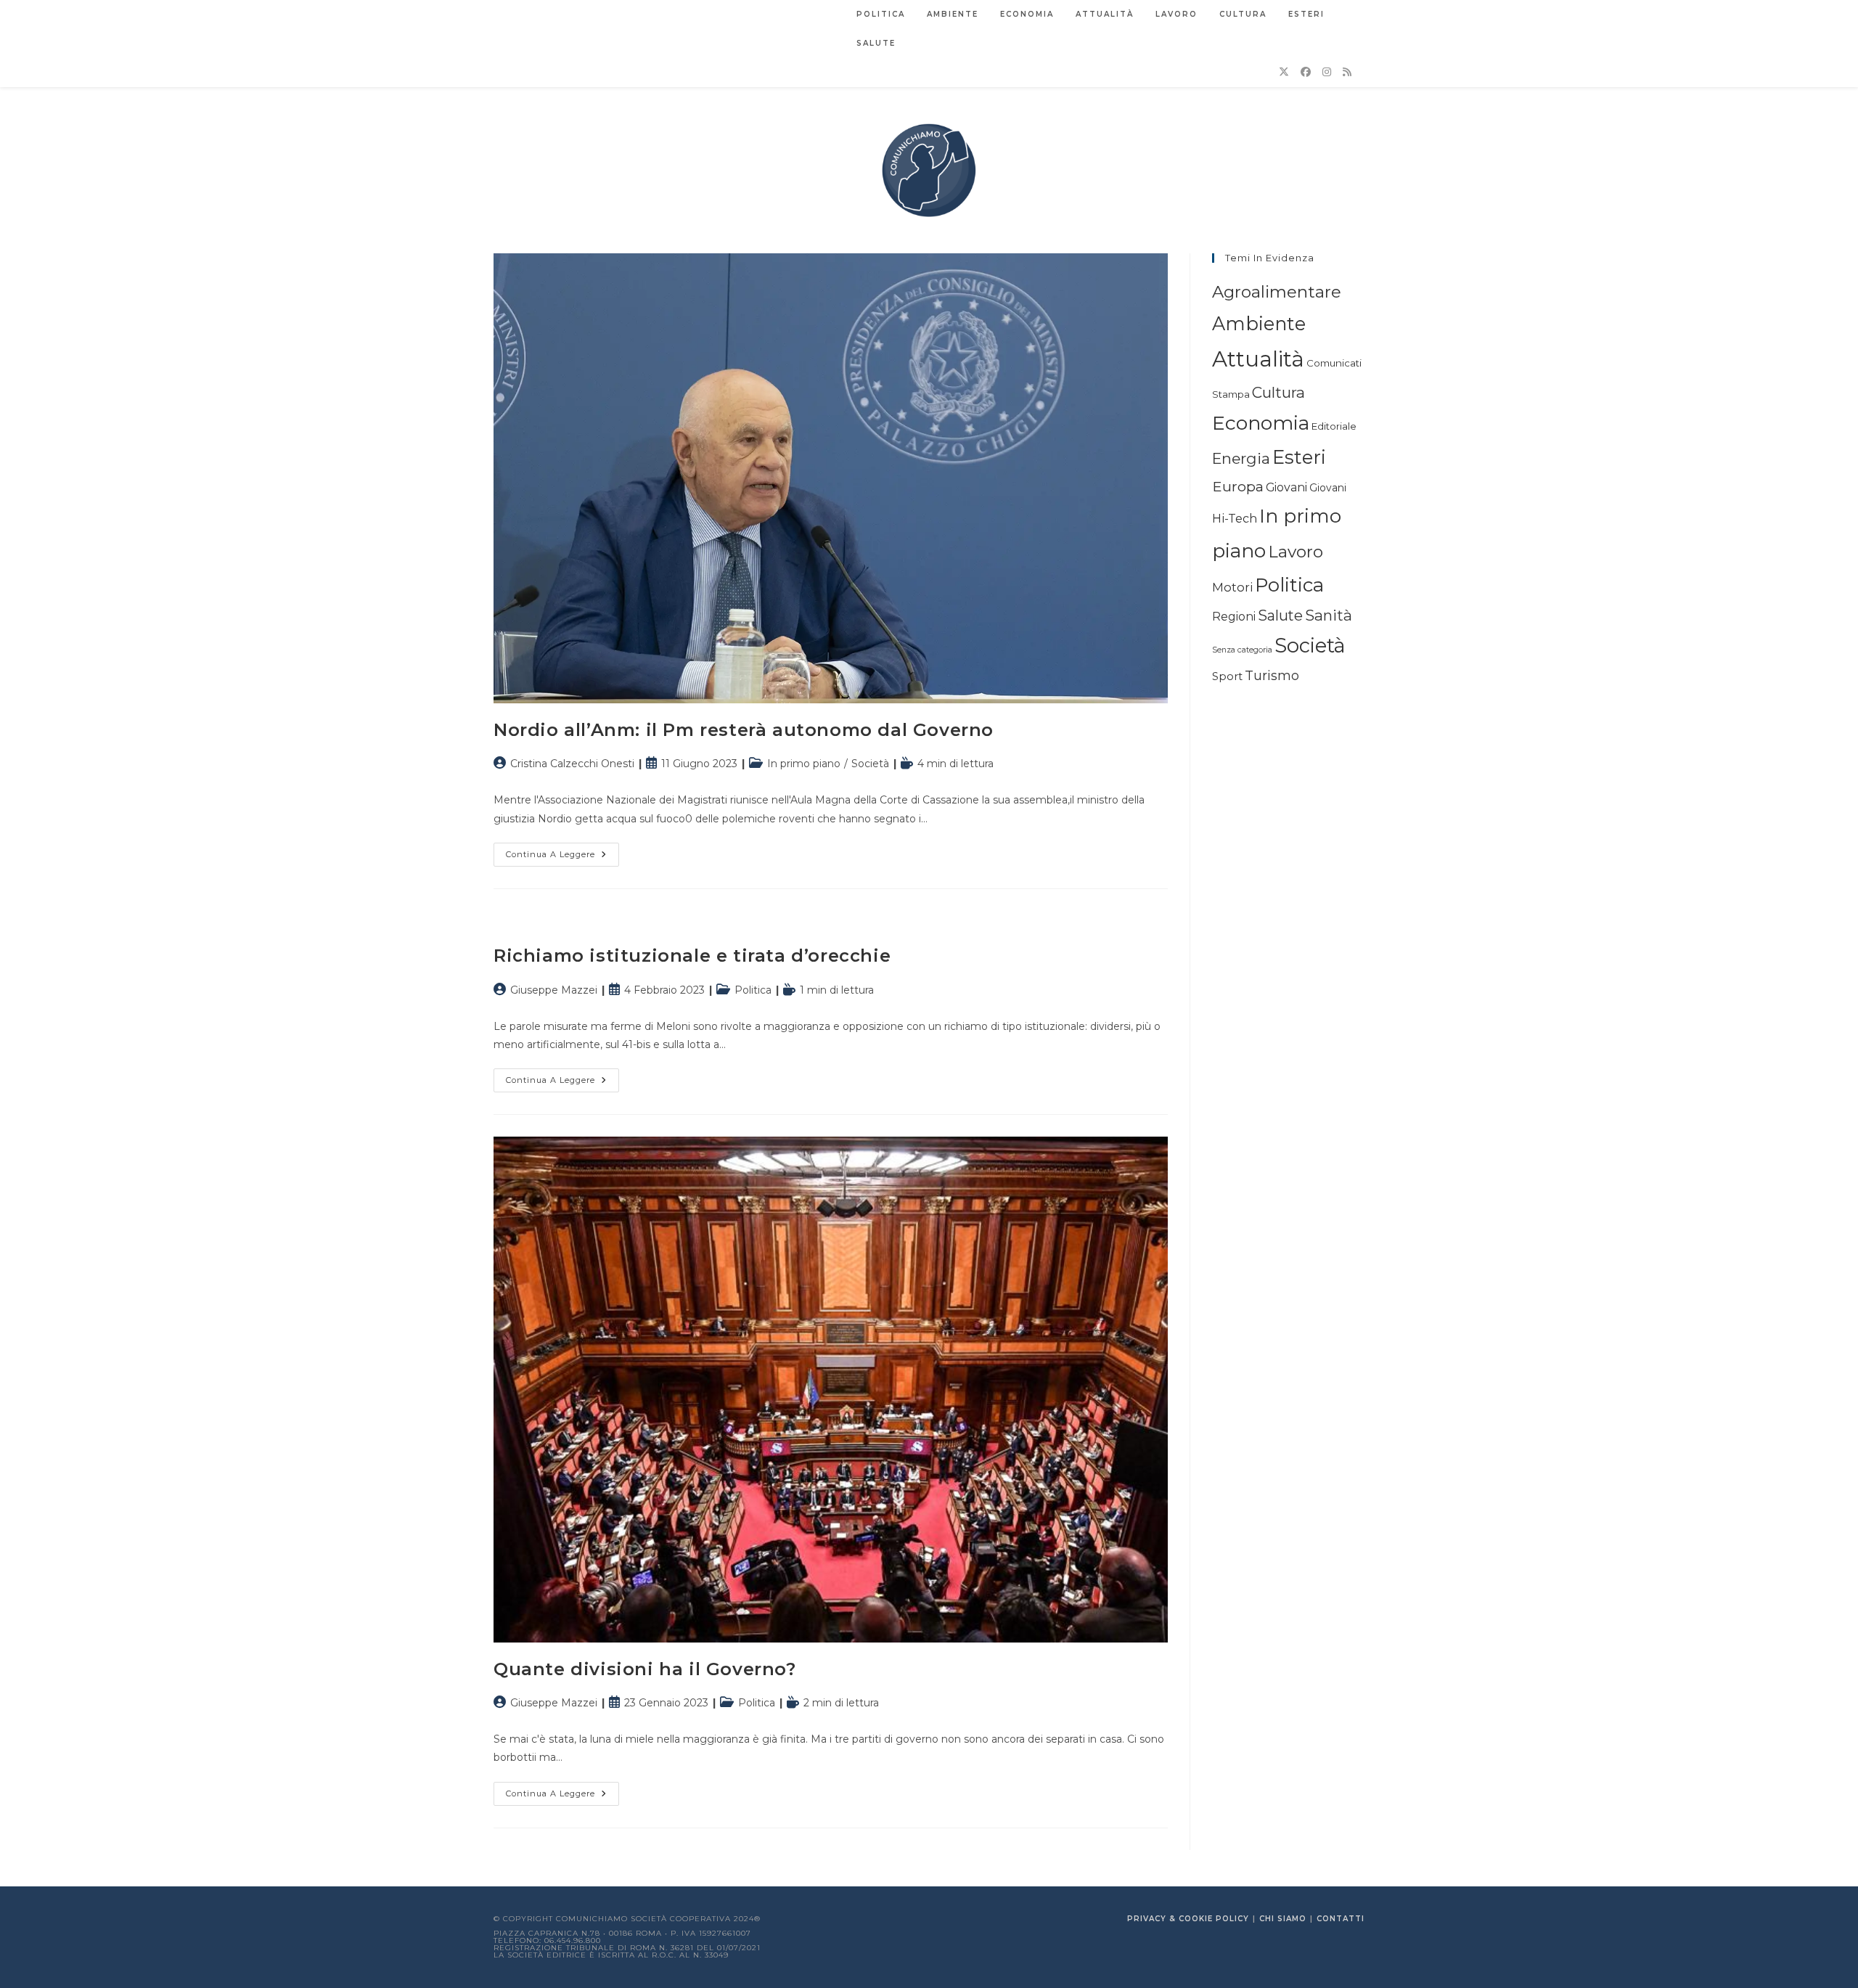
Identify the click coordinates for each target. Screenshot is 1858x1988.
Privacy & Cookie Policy (1188, 1919)
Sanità (1329, 615)
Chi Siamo (1283, 1919)
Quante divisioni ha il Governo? (645, 1669)
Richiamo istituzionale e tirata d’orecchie (692, 956)
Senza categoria (1242, 650)
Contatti (1341, 1919)
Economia (1261, 423)
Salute (1280, 615)
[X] (1284, 72)
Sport (1227, 676)
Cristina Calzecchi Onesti (572, 764)
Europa (1238, 486)
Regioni (1234, 617)
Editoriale (1334, 426)
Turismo (1272, 675)
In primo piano (804, 764)
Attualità (1258, 359)
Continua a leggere (562, 858)
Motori (1232, 587)
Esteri (1299, 457)
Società (870, 764)
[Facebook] (1306, 72)
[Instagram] (1327, 72)
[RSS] (1347, 72)
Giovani (1286, 487)
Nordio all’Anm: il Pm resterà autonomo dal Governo (744, 730)
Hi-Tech (1235, 518)
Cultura (1278, 392)
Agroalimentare (1277, 292)
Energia (1241, 458)
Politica (753, 990)
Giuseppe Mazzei (554, 990)
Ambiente (1259, 323)
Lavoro (1296, 552)
